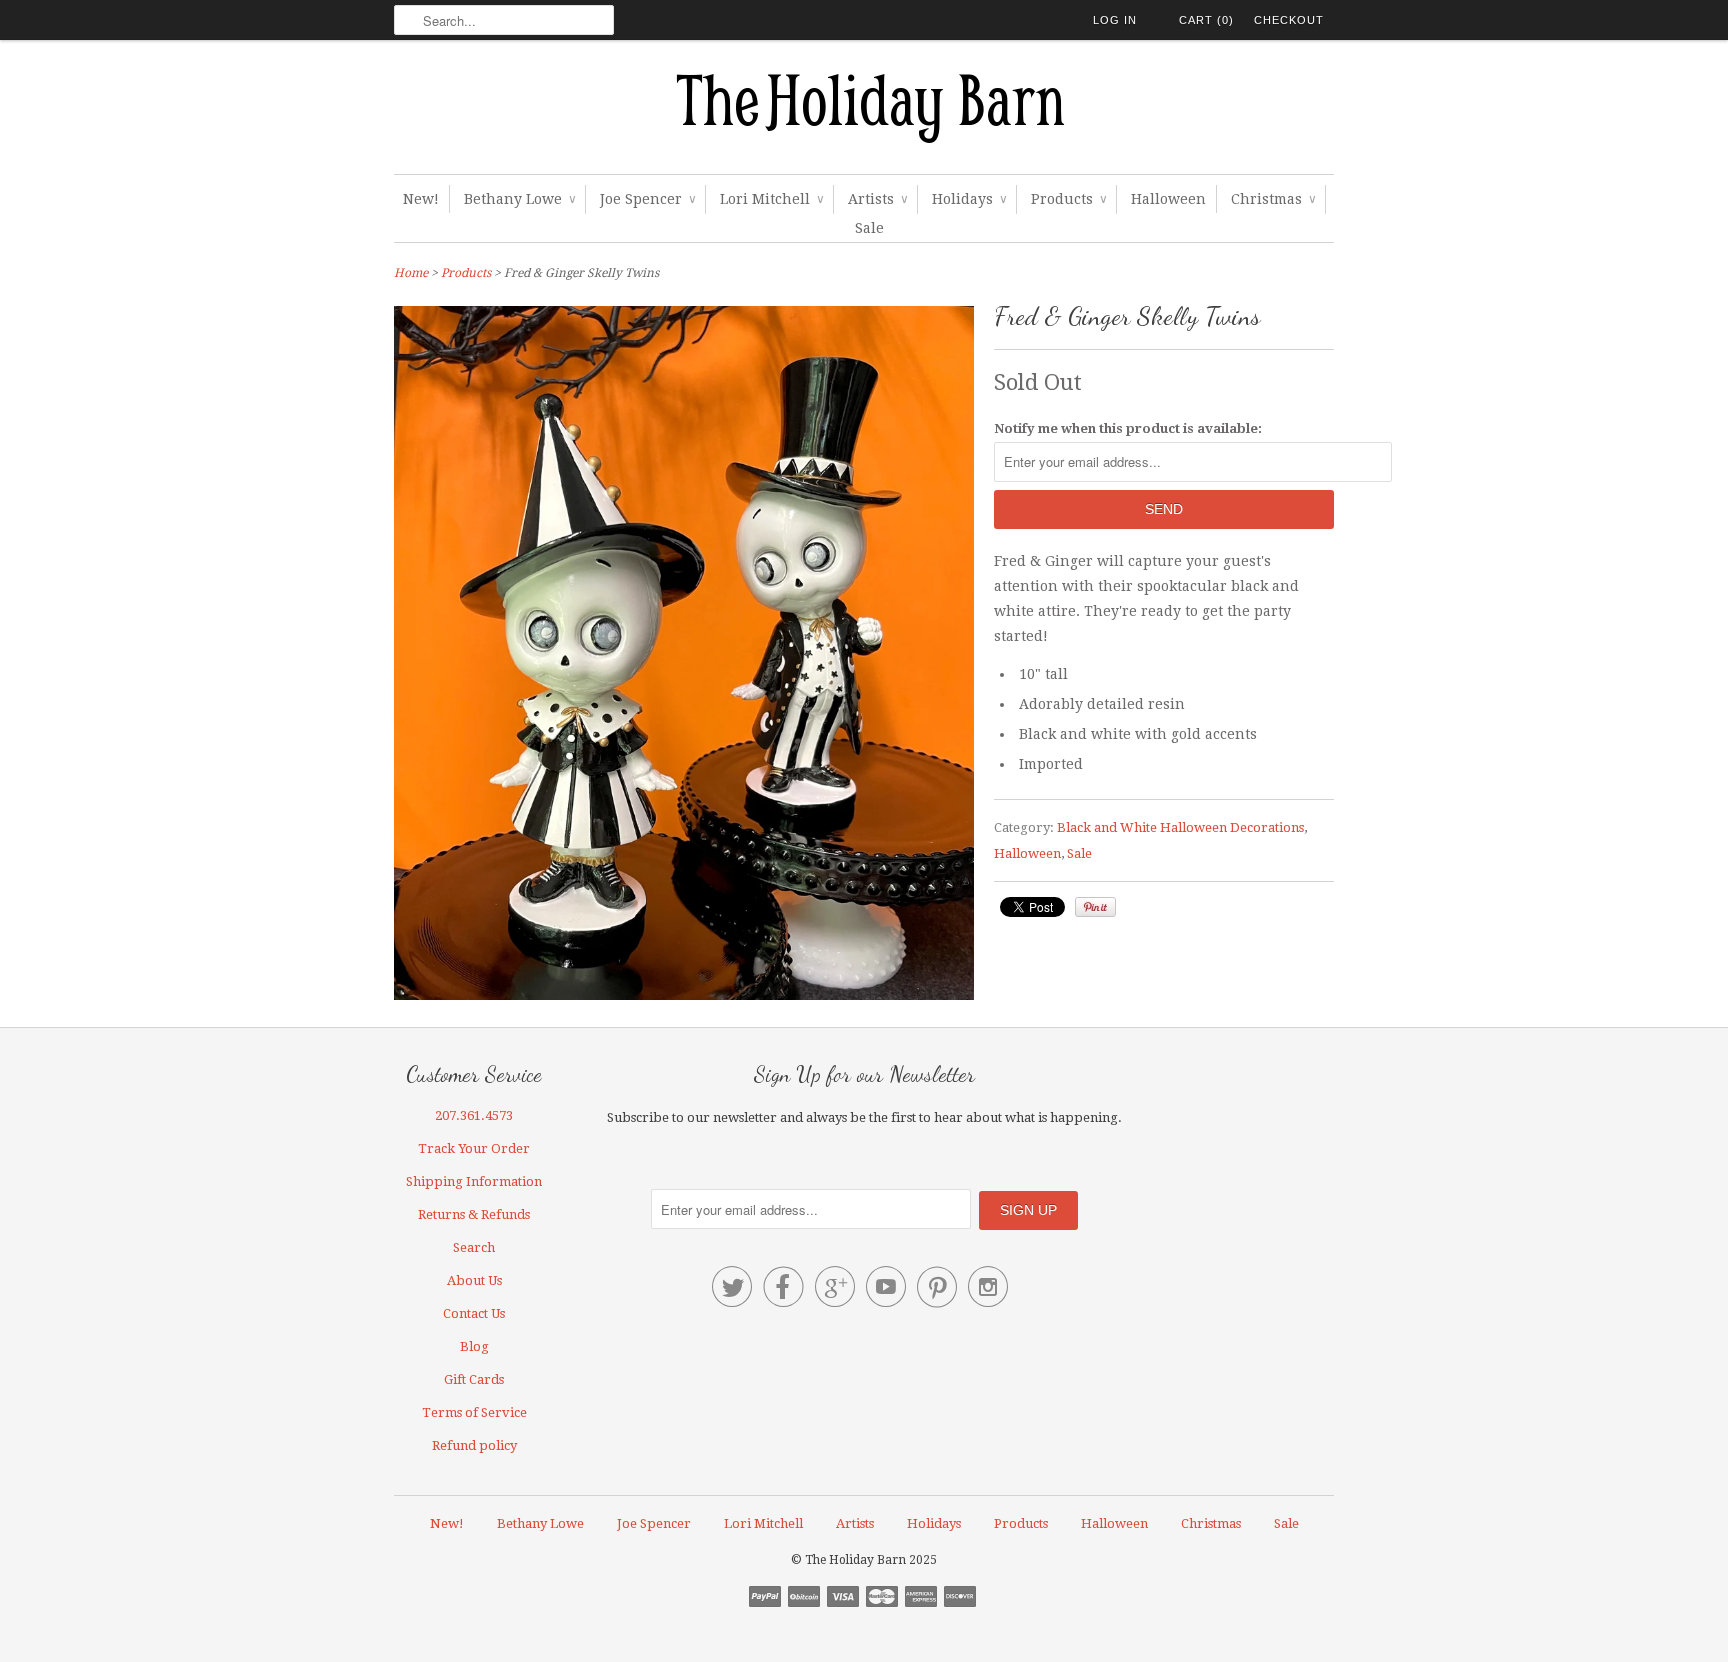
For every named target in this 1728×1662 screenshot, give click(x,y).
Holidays (969, 199)
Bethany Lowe (519, 199)
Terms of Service (474, 1412)
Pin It (1095, 907)
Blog (474, 1346)
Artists (877, 199)
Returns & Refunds (474, 1214)
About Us (474, 1280)
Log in (1115, 20)
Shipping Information (474, 1181)
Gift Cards (474, 1379)
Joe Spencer (647, 199)
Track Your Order (474, 1148)
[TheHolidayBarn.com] (864, 112)
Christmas (1273, 199)
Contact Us (474, 1313)
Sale (869, 228)
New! (421, 199)
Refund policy (474, 1445)
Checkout (1289, 20)
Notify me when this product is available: (1128, 428)
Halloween (1168, 199)
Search (474, 1247)
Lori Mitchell (771, 199)
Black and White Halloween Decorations (1180, 827)
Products (1068, 199)
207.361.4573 (474, 1115)
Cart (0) (1206, 20)
